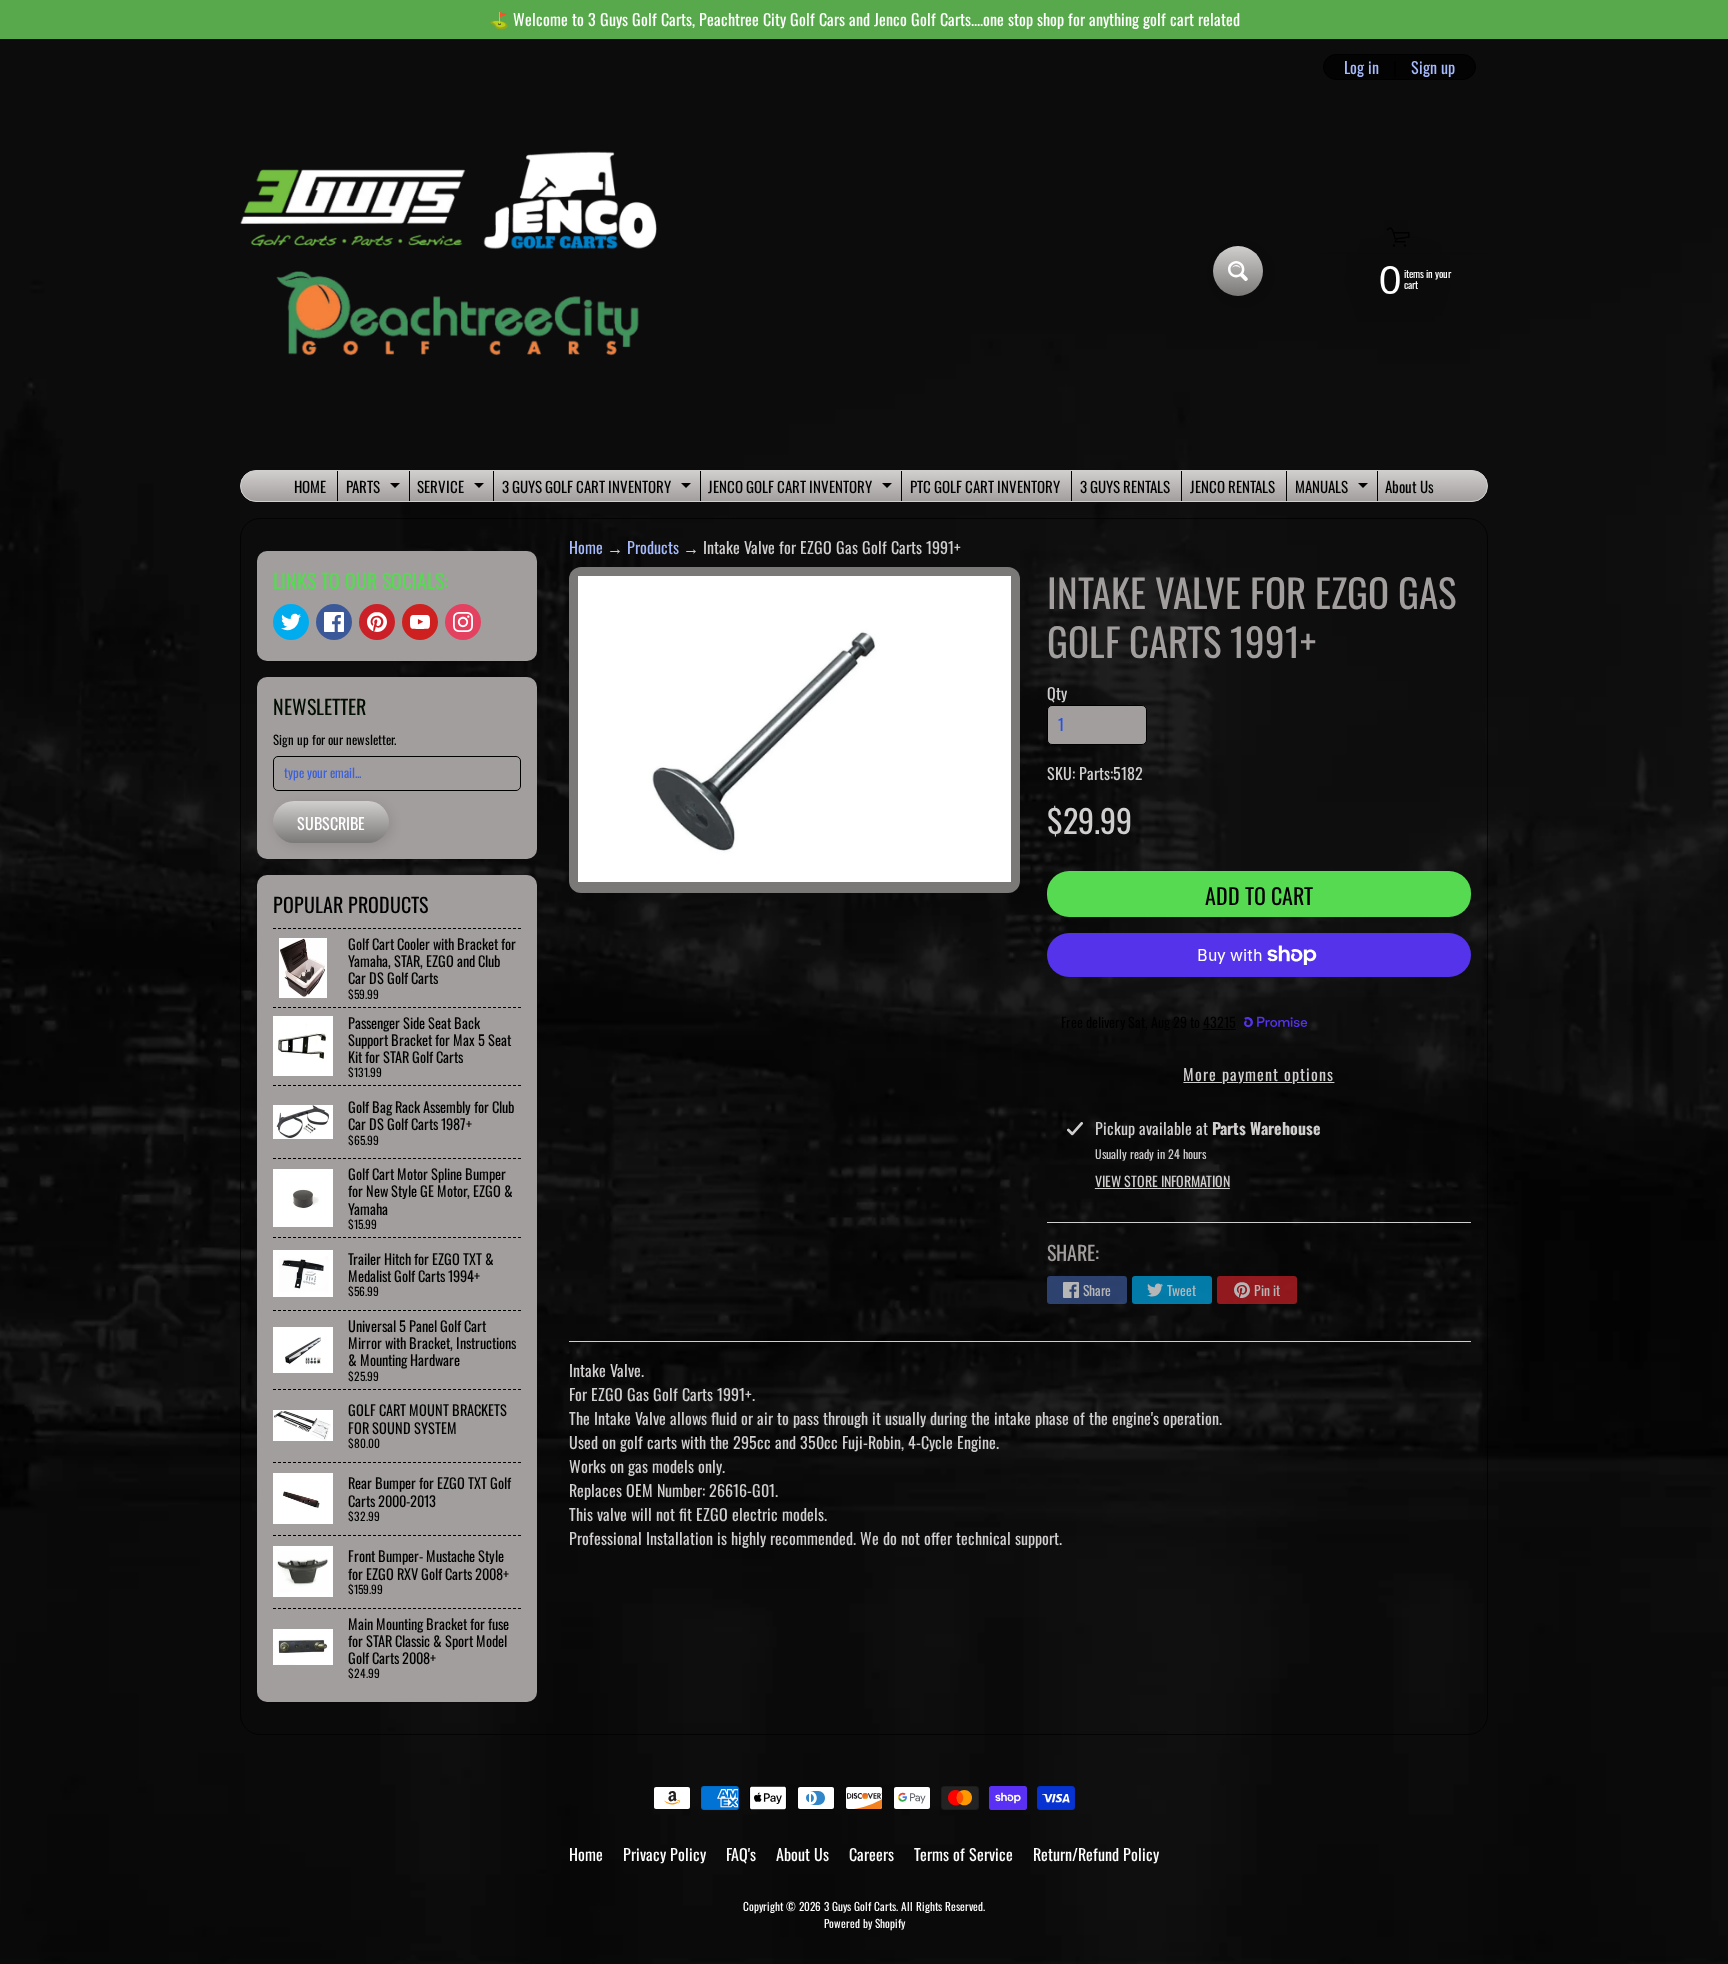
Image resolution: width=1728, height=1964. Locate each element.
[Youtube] (420, 622)
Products (653, 547)
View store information (1162, 1180)
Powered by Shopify (864, 1923)
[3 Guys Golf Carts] (457, 271)
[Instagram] (463, 622)
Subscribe (331, 823)
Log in (1361, 67)
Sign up (1433, 67)
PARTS (375, 488)
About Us (1409, 486)
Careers (871, 1854)
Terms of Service (963, 1854)
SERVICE (453, 488)
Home (586, 547)
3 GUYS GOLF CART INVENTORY (599, 488)
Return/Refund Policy (1096, 1854)
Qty (1057, 693)
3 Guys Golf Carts (860, 1906)
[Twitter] (291, 622)
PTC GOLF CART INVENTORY (985, 486)
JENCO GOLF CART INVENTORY (802, 488)
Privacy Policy (664, 1854)
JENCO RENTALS (1232, 486)
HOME (310, 486)
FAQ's (741, 1854)
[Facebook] (334, 622)
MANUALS (1334, 488)
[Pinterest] (377, 622)
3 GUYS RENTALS (1125, 486)
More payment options (1258, 1074)
